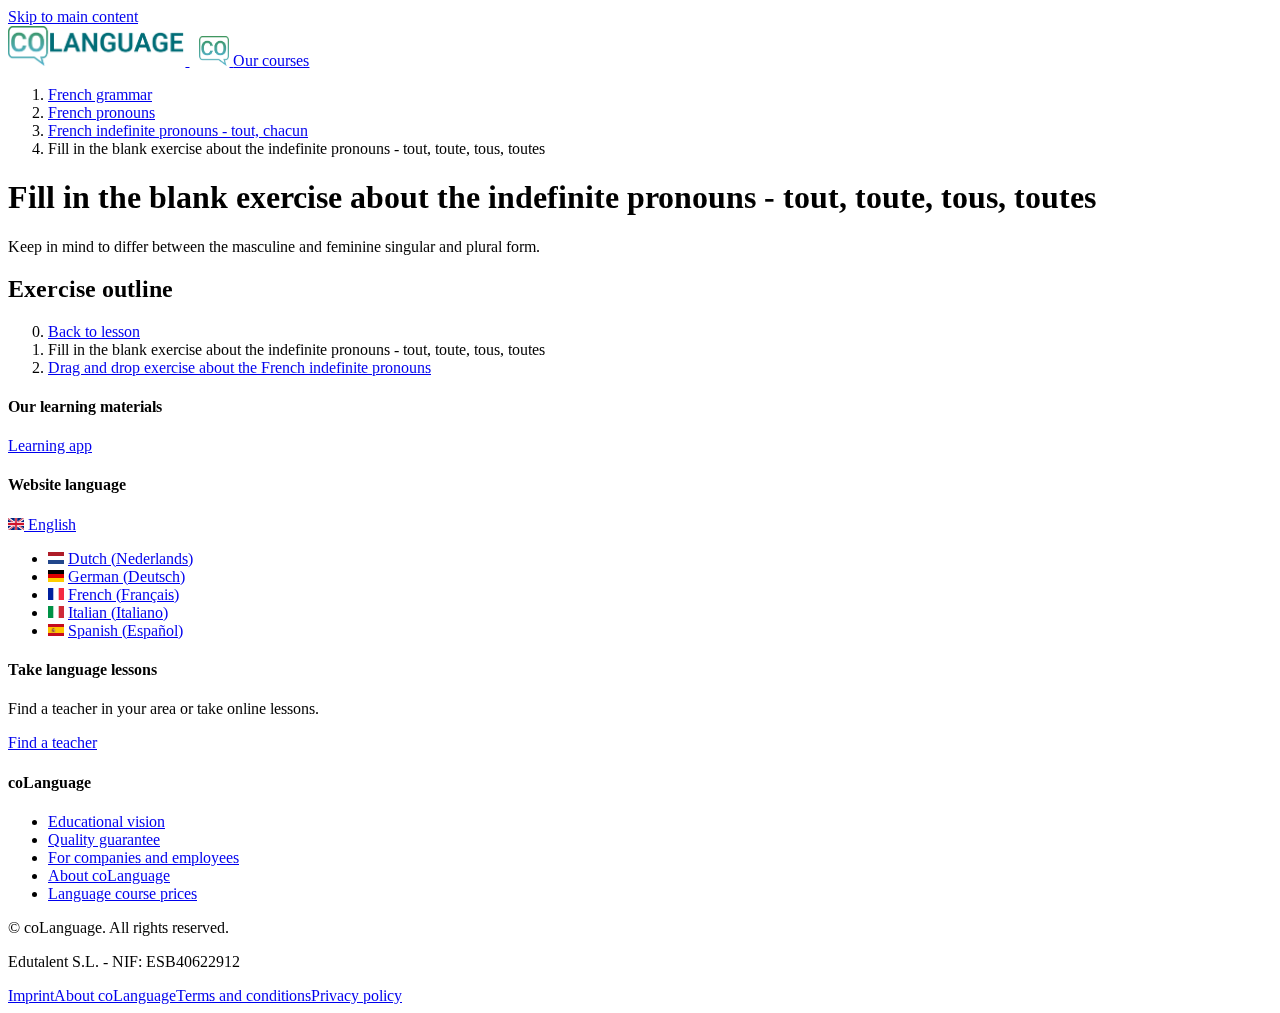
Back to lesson (94, 331)
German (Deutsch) (126, 576)
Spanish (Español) (125, 630)
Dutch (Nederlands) (130, 558)
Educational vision (106, 821)
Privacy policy (356, 995)
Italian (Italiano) (118, 612)
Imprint (31, 995)
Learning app (50, 445)
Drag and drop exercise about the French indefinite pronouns (239, 367)
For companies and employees (143, 857)
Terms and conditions (243, 995)
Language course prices (122, 893)
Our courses (271, 60)
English (50, 524)
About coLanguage (109, 875)
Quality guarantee (104, 839)
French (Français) (123, 594)
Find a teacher (52, 742)
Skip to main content (73, 16)
